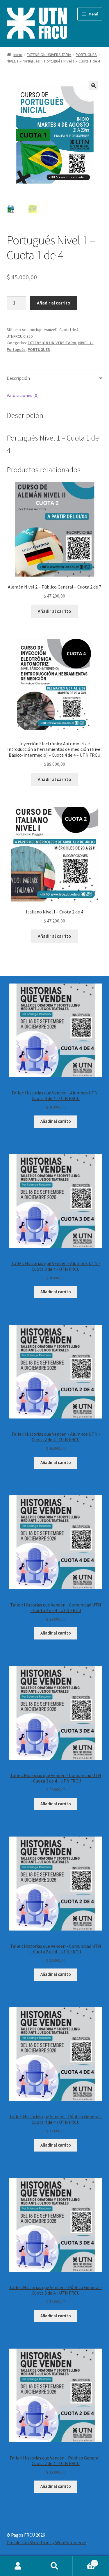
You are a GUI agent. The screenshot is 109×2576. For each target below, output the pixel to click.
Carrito (84, 2561)
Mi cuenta (18, 2566)
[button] (94, 86)
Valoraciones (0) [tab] (23, 395)
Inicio (18, 55)
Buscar (54, 2566)
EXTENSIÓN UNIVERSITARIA (49, 55)
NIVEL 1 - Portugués (23, 61)
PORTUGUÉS (86, 55)
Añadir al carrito (54, 303)
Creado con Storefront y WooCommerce (46, 2542)
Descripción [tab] (18, 378)
